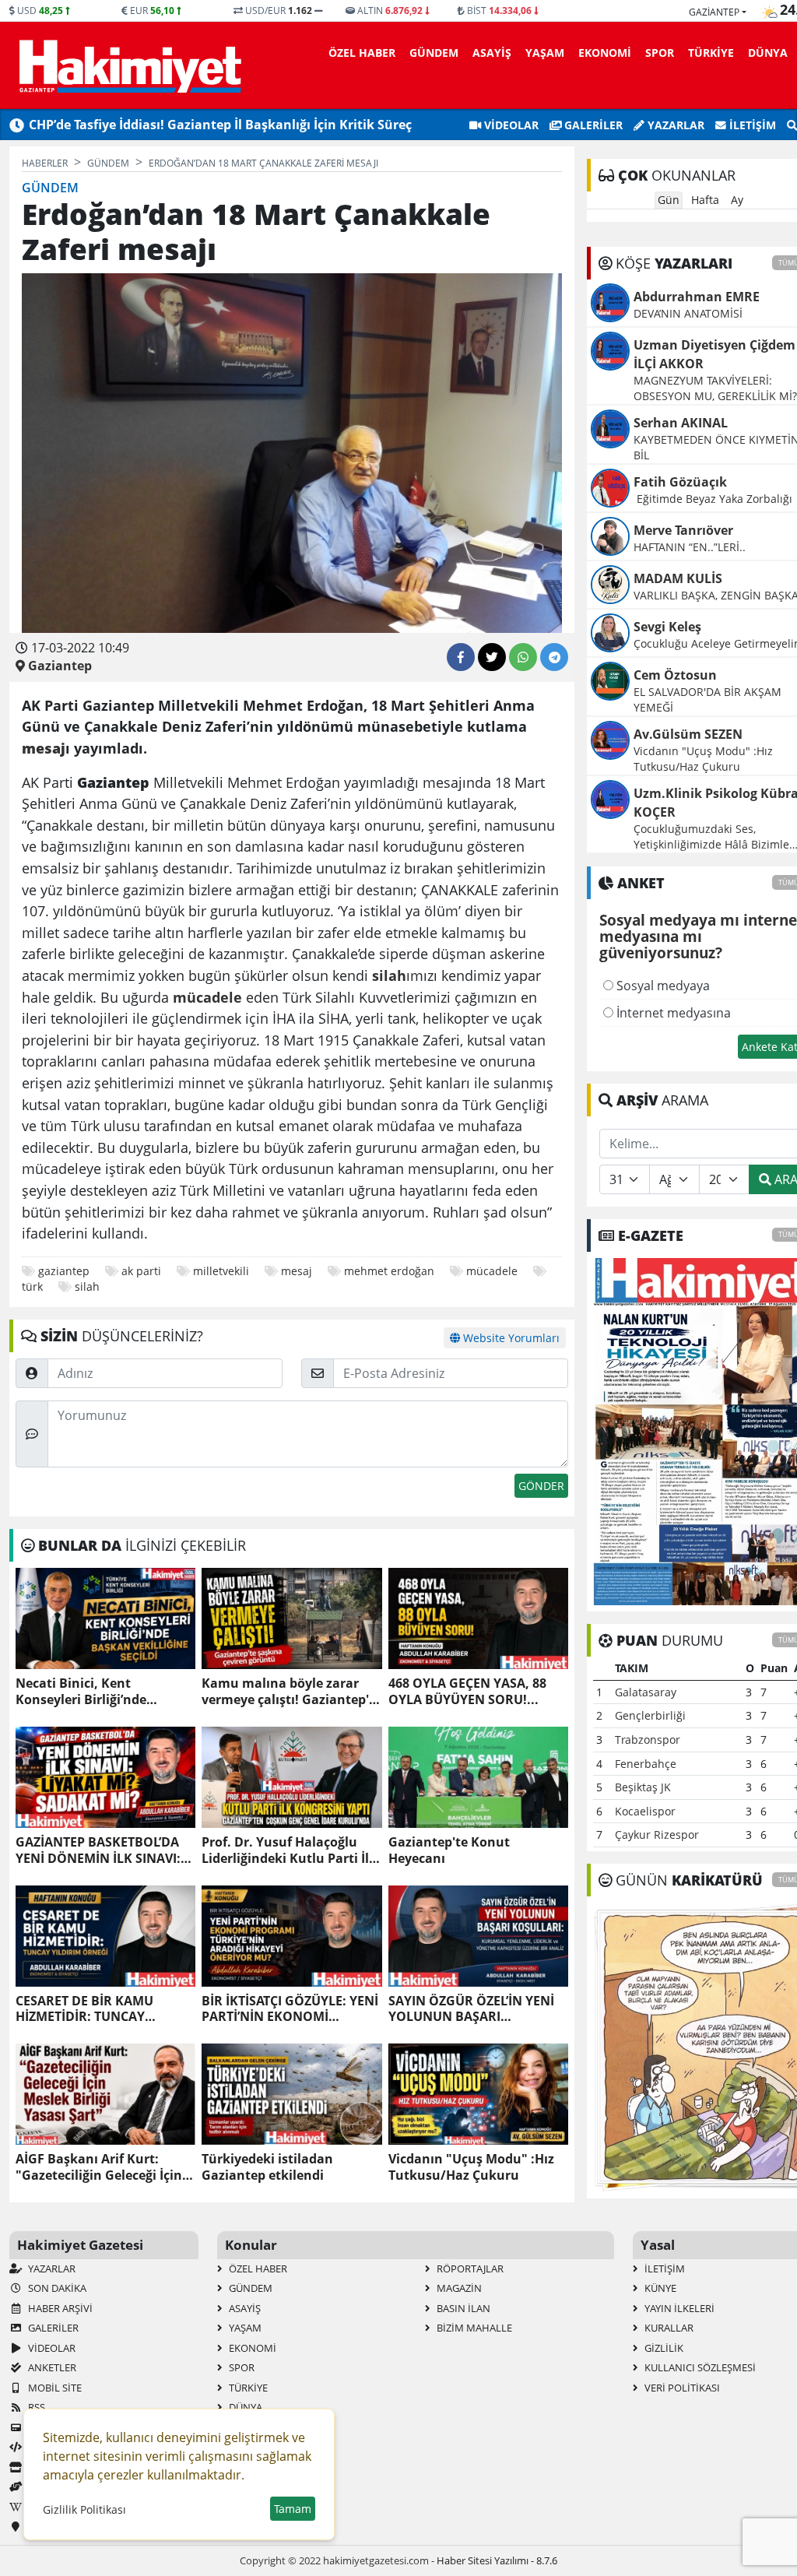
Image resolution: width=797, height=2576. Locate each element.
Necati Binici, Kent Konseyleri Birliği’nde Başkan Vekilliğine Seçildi (94, 1692)
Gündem (434, 53)
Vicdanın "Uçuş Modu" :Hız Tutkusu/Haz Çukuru (471, 2167)
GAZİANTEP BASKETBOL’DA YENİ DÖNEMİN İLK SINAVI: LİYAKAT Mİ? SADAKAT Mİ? (98, 1850)
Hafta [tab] (705, 200)
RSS (35, 2407)
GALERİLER (592, 125)
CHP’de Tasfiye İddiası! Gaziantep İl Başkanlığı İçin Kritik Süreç (220, 125)
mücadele (492, 1271)
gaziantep (64, 1271)
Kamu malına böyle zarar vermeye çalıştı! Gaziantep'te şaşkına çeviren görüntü (291, 1692)
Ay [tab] (737, 200)
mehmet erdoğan (389, 1271)
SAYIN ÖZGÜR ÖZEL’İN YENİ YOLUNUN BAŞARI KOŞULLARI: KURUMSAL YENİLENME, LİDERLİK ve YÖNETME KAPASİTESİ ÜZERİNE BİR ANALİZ (471, 2009)
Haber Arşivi (59, 2308)
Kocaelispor (645, 1811)
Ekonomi (605, 53)
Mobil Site (54, 2388)
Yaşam (545, 53)
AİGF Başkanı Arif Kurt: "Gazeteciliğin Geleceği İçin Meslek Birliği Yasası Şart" (99, 2167)
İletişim (751, 125)
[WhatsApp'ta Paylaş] (523, 657)
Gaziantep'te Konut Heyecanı (449, 1850)
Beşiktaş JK (643, 1787)
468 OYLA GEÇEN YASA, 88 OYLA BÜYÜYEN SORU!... (467, 1692)
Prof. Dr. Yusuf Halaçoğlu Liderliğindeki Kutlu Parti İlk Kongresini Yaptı (289, 1850)
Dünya (768, 53)
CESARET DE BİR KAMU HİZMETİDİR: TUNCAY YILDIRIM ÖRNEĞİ (84, 2009)
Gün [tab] (669, 200)
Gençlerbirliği (650, 1715)
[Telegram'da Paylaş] (554, 657)
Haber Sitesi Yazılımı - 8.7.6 (497, 2560)
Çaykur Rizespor (657, 1834)
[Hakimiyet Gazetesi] (128, 65)
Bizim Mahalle (473, 2328)
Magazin (458, 2288)
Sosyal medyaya (662, 986)
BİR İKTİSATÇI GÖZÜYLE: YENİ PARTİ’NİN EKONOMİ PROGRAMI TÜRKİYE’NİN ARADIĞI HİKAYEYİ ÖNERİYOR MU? (290, 2009)
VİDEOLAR (510, 125)
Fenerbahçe (646, 1764)
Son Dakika (56, 2288)
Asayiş (492, 53)
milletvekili (221, 1271)
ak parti (141, 1271)
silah (87, 1286)
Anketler (51, 2367)
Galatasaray (646, 1692)
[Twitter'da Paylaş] (492, 657)
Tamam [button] (293, 2509)
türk (32, 1286)
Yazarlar (674, 125)
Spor (660, 53)
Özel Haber (362, 53)
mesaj (297, 1271)
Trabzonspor (648, 1740)
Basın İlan (462, 2308)
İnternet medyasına (672, 1013)
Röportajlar (469, 2268)
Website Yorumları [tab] (510, 1338)
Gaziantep (714, 12)
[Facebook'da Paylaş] (461, 657)
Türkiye (711, 53)
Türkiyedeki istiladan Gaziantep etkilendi (267, 2167)
